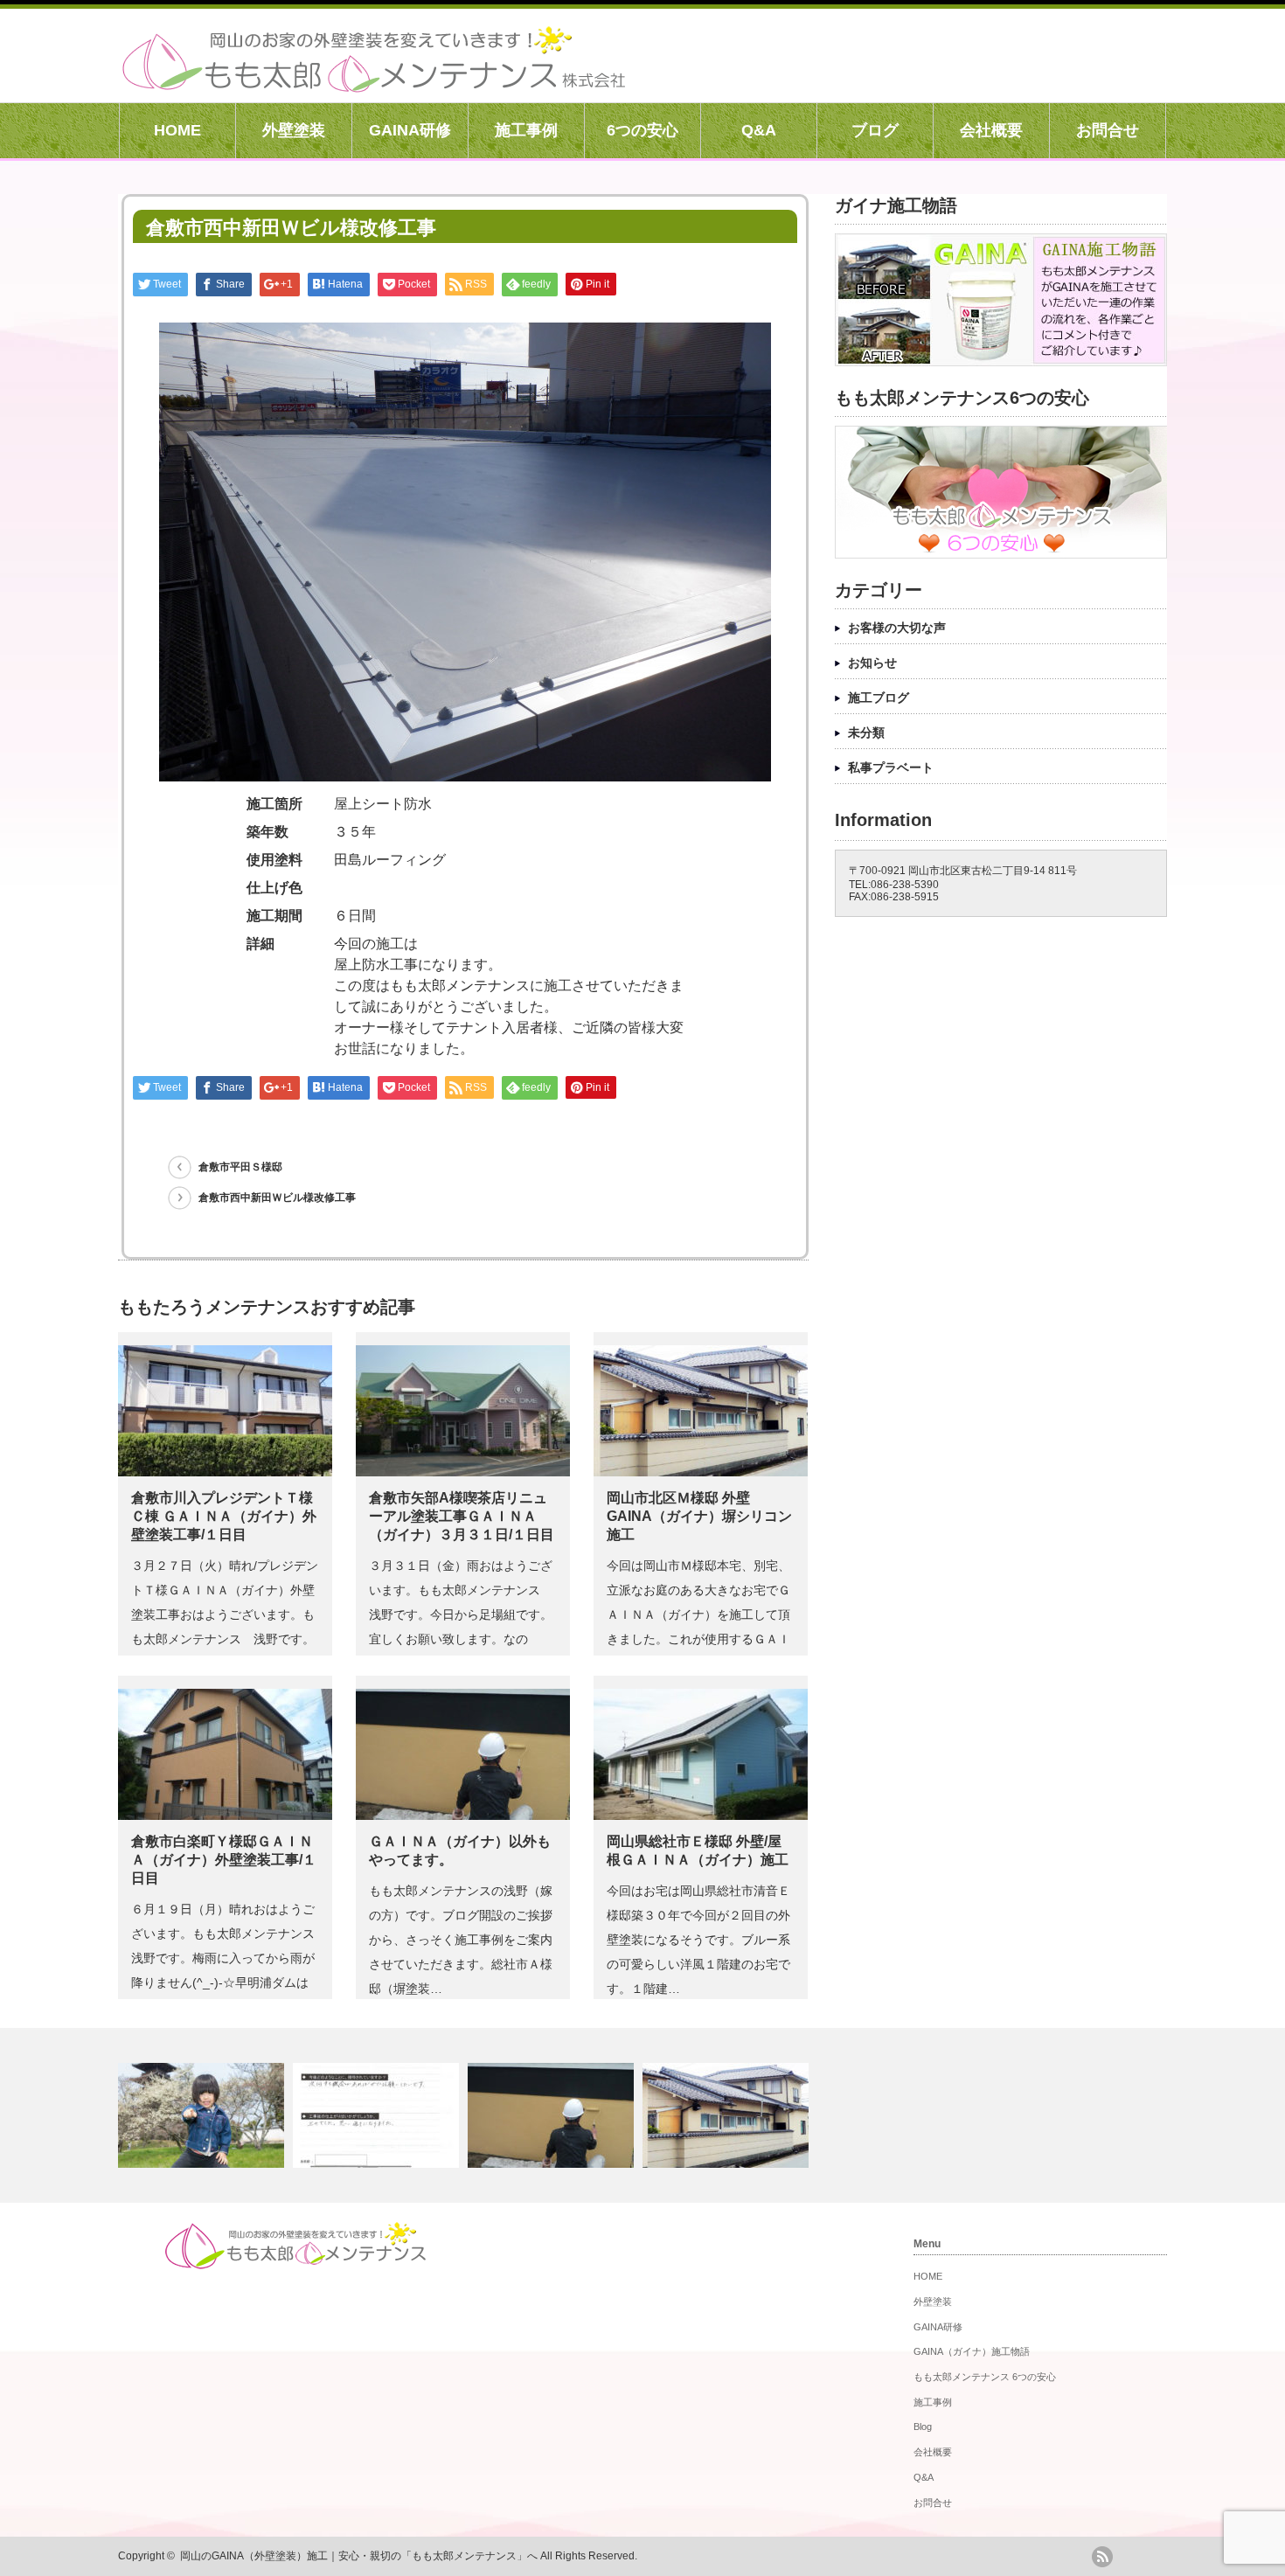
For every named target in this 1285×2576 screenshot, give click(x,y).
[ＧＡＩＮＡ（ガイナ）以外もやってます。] (553, 2115)
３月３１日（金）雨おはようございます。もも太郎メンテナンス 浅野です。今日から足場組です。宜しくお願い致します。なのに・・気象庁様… (461, 1614)
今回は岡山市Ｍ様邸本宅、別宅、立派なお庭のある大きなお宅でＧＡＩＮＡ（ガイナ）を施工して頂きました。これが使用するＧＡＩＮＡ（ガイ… (698, 1614)
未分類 (866, 733)
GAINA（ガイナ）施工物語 (972, 2351)
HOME (177, 130)
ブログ (875, 130)
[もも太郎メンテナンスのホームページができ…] (203, 2115)
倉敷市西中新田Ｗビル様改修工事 (277, 1198)
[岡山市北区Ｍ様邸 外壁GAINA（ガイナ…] (728, 2115)
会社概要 (991, 130)
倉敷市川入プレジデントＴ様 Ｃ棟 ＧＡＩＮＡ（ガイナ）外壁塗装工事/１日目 (224, 1516)
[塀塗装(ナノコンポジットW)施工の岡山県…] (378, 2115)
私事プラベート (891, 767)
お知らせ (872, 663)
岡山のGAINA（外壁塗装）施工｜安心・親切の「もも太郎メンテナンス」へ (359, 2556)
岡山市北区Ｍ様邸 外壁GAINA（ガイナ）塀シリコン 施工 (699, 1516)
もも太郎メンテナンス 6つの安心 (985, 2377)
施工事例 (526, 130)
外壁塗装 (294, 130)
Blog (923, 2427)
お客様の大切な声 (897, 628)
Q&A (759, 130)
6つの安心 (642, 130)
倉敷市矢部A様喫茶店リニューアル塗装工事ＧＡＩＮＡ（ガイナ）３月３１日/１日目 (462, 1516)
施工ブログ (879, 698)
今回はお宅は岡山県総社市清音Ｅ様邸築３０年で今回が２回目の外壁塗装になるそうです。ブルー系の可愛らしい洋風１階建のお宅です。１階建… (698, 1940)
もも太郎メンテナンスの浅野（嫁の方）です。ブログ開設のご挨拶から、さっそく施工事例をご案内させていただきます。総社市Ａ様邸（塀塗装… (461, 1940)
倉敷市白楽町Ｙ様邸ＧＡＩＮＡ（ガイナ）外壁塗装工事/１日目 (224, 1860)
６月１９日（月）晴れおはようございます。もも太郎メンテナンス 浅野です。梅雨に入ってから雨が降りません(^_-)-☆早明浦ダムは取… (229, 1958)
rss (1102, 2557)
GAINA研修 (410, 130)
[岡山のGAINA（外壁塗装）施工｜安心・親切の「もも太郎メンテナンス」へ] (374, 83)
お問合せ (1108, 130)
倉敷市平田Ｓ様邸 (240, 1167)
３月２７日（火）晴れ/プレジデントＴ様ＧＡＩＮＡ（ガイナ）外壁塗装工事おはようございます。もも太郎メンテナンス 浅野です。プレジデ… (225, 1614)
